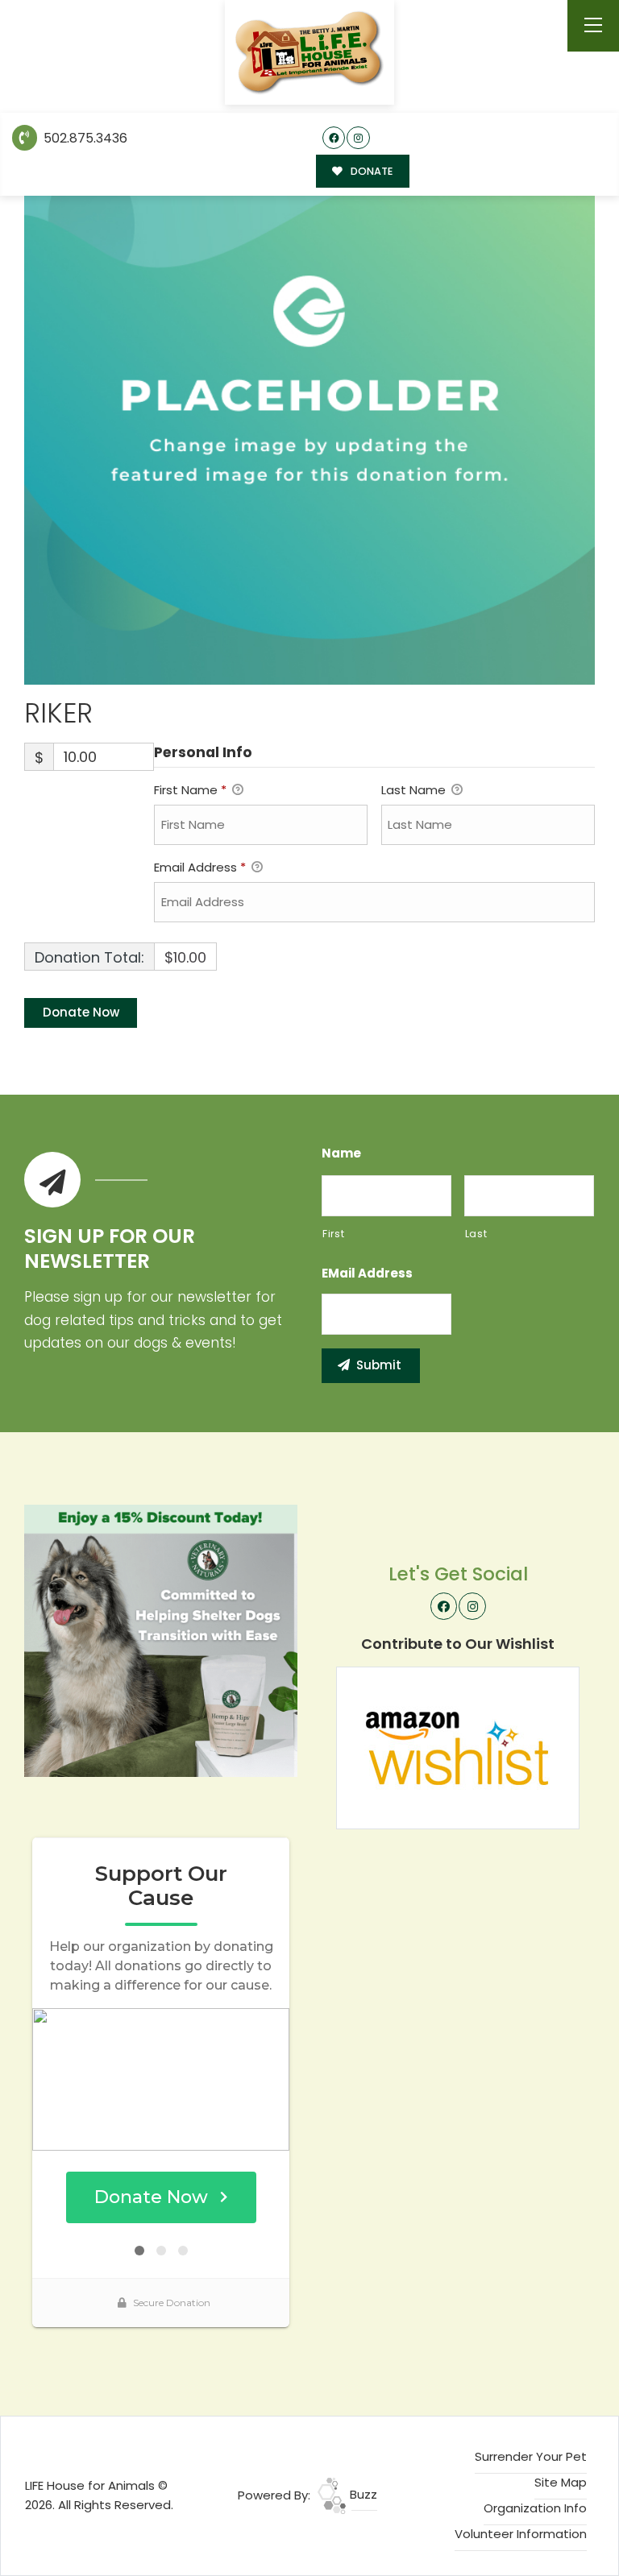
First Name (190, 790)
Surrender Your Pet (531, 2456)
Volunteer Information (521, 2534)
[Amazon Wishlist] (458, 1747)
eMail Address (367, 1274)
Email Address (200, 867)
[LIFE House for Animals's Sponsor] (161, 1640)
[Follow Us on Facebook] (334, 138)
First (333, 1234)
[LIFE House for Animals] (310, 53)
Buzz (362, 2494)
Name (341, 1153)
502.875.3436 (84, 138)
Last (476, 1234)
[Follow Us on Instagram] (358, 138)
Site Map (561, 2482)
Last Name (415, 790)
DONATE (370, 171)
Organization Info (535, 2508)
